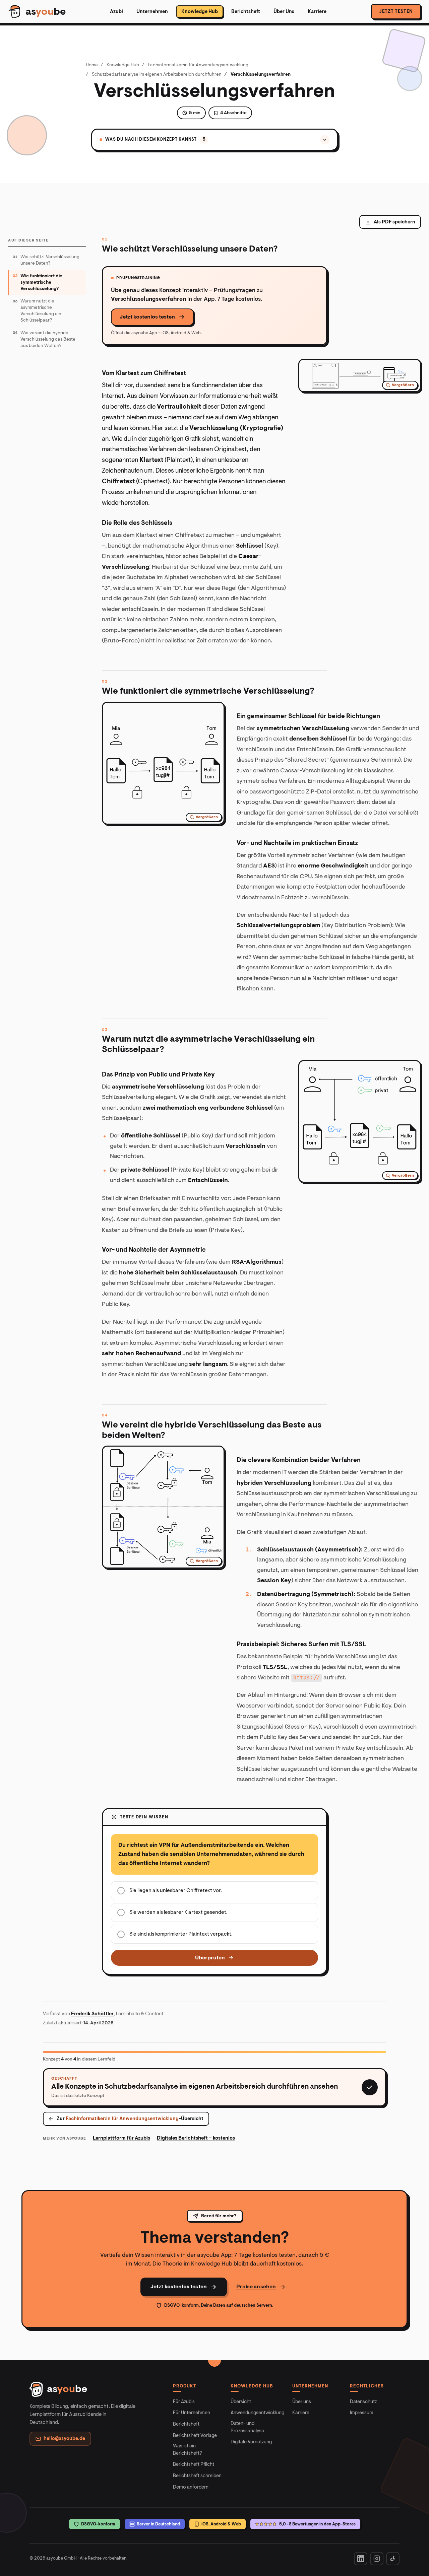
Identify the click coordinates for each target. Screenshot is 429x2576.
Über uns (302, 2402)
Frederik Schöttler (92, 2014)
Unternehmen (152, 12)
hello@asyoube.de (64, 2439)
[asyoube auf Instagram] (377, 2559)
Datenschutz (363, 2402)
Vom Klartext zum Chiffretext (144, 373)
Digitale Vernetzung (251, 2442)
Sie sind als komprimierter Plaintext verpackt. (181, 1934)
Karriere (317, 12)
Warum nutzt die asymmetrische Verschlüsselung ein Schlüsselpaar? (208, 1044)
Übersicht (241, 2402)
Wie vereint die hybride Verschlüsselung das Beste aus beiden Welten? (212, 1430)
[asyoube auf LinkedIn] (361, 2559)
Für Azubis (184, 2402)
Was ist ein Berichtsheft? (188, 2450)
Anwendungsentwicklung (257, 2413)
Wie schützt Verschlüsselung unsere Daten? (190, 249)
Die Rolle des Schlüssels (137, 523)
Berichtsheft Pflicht (194, 2464)
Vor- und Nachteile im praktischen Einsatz (297, 843)
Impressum (362, 2413)
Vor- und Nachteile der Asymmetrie (154, 1250)
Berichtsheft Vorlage (195, 2435)
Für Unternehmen (192, 2413)
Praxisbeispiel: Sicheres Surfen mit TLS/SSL (301, 1644)
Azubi (116, 12)
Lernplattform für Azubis (121, 2138)
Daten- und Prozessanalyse (247, 2427)
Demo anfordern (191, 2487)
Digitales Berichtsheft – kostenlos (196, 2138)
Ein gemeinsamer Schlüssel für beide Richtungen (308, 716)
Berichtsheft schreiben (197, 2476)
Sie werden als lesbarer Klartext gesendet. (178, 1912)
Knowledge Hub (200, 12)
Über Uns (284, 12)
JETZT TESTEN (396, 11)
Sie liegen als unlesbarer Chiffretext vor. (176, 1890)
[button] (360, 375)
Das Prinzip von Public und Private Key (158, 1074)
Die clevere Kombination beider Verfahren (299, 1460)
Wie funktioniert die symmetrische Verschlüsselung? (208, 691)
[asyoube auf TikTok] (393, 2559)
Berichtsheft (246, 12)
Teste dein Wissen (144, 1817)
